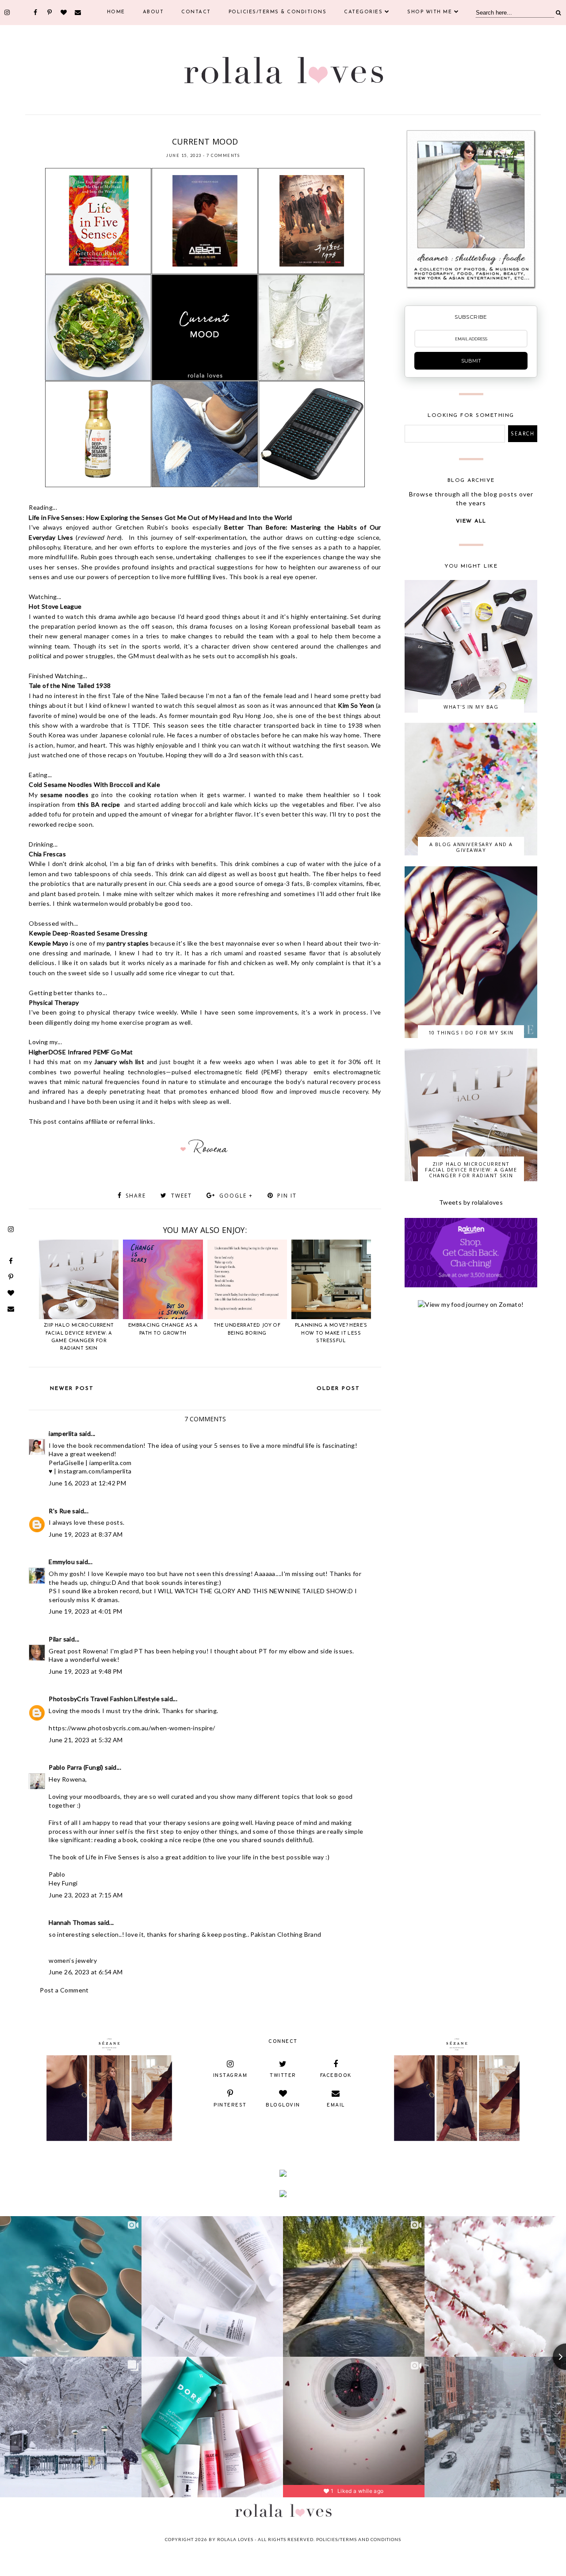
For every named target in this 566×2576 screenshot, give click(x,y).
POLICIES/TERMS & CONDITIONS (278, 12)
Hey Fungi (63, 1883)
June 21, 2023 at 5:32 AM (86, 1740)
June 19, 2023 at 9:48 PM (86, 1671)
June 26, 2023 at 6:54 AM (86, 1972)
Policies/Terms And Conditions (359, 2539)
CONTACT (196, 12)
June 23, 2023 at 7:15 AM (86, 1895)
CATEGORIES (363, 12)
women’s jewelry (73, 1960)
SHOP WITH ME (430, 12)
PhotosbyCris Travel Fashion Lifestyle (104, 1699)
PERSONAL (252, 130)
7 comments (223, 155)
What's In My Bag (471, 707)
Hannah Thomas (72, 1922)
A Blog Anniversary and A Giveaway (471, 847)
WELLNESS (280, 130)
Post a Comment (64, 1990)
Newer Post (72, 1389)
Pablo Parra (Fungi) (76, 1767)
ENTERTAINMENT (159, 130)
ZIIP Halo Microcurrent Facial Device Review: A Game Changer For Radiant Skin (79, 1337)
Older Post (338, 1389)
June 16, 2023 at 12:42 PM (87, 1483)
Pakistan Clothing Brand (286, 1934)
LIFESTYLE (224, 130)
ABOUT (153, 12)
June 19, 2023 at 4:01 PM (86, 1611)
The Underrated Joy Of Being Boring (247, 1329)
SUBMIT (471, 361)
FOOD (188, 130)
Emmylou (62, 1562)
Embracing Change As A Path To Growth (163, 1329)
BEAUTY (126, 130)
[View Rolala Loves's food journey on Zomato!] (471, 1304)
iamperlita (63, 1433)
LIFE (203, 130)
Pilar (55, 1639)
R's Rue (60, 1511)
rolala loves (235, 2539)
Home (116, 12)
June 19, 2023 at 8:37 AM (86, 1534)
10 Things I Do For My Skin (471, 1032)
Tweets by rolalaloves (471, 1202)
